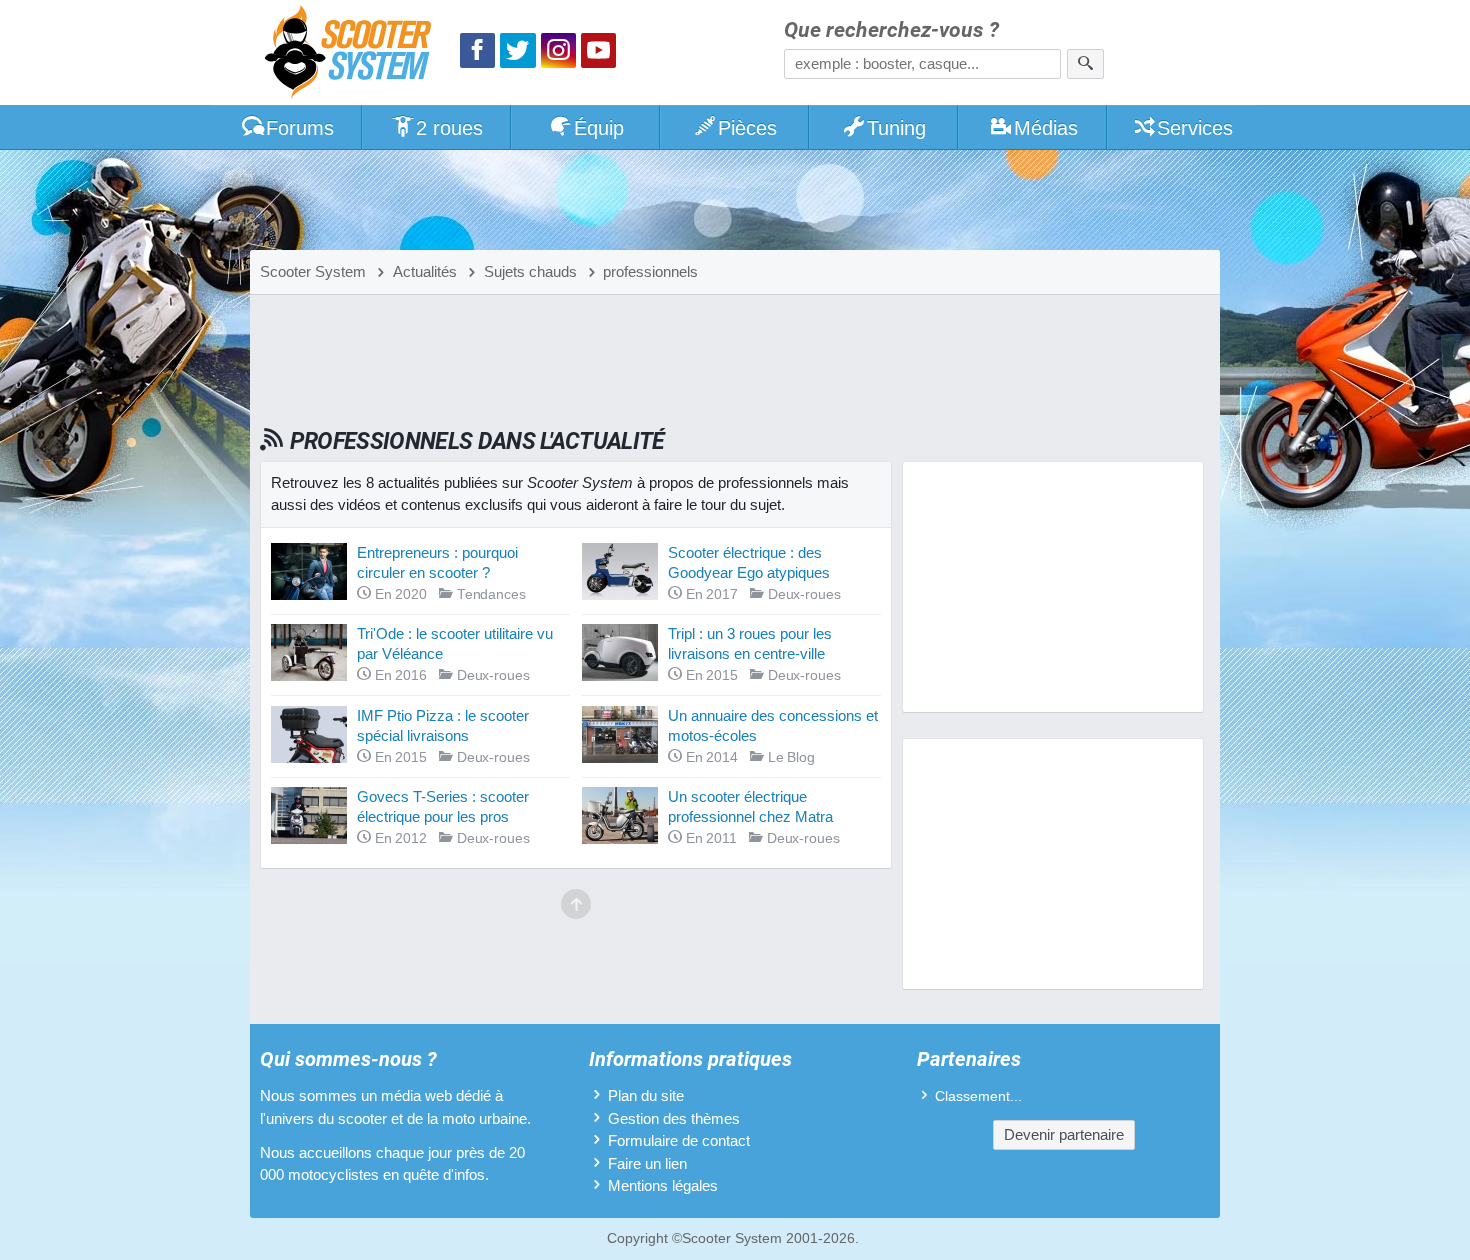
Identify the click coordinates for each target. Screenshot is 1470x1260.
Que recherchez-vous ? (891, 30)
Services (1195, 128)
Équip (599, 128)
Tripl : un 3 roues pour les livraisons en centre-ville (750, 643)
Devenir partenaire (1064, 1134)
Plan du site (646, 1095)
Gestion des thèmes (674, 1118)
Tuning (896, 128)
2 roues (449, 128)
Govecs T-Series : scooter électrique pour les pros (443, 806)
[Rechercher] (1085, 64)
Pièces (747, 128)
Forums (300, 128)
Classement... (978, 1096)
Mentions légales (663, 1185)
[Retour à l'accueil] (353, 54)
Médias (1046, 128)
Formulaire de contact (679, 1140)
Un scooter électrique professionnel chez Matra (750, 806)
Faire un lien (647, 1163)
